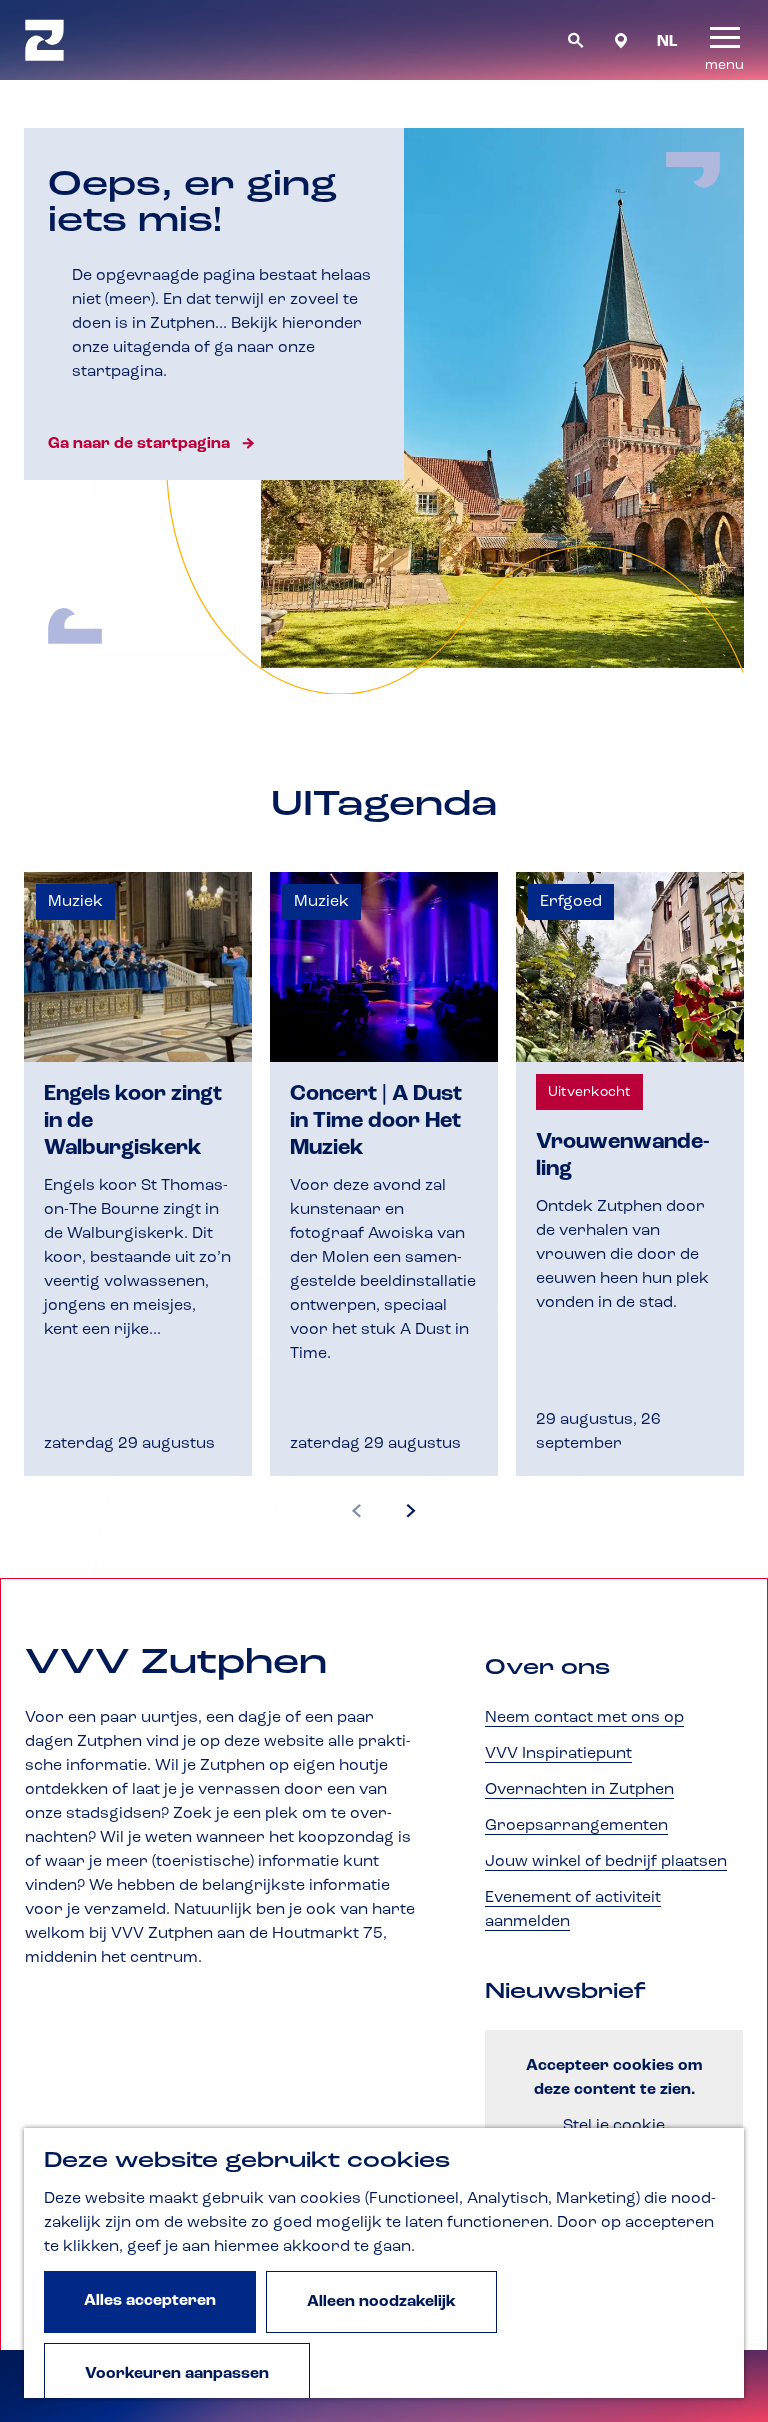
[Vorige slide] (357, 1512)
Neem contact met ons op (584, 1718)
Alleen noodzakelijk (381, 2302)
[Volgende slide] (411, 1512)
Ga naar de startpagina (139, 444)
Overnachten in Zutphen (579, 1790)
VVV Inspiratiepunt (558, 1754)
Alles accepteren (150, 2301)
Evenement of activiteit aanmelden (573, 1910)
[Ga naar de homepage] (44, 40)
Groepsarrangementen (576, 1826)
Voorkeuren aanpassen (177, 2374)
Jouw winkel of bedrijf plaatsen (606, 1862)
